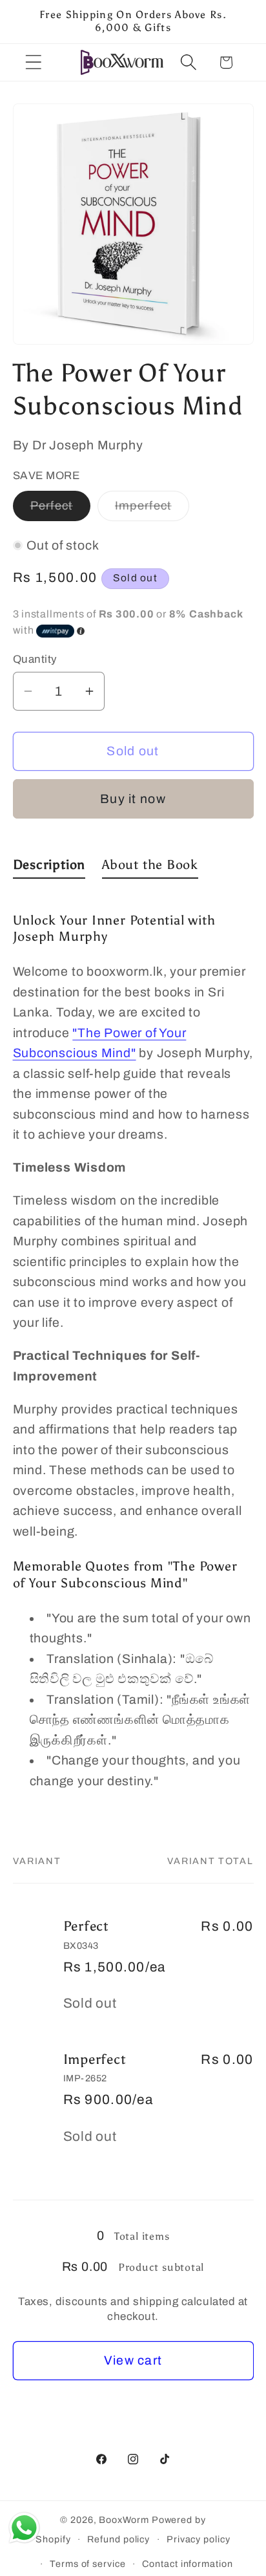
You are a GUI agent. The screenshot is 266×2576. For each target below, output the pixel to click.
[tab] (49, 867)
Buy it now (133, 799)
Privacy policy (199, 2539)
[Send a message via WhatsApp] (24, 2528)
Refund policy (118, 2539)
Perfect (60, 510)
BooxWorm (124, 2520)
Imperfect (152, 510)
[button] (33, 62)
